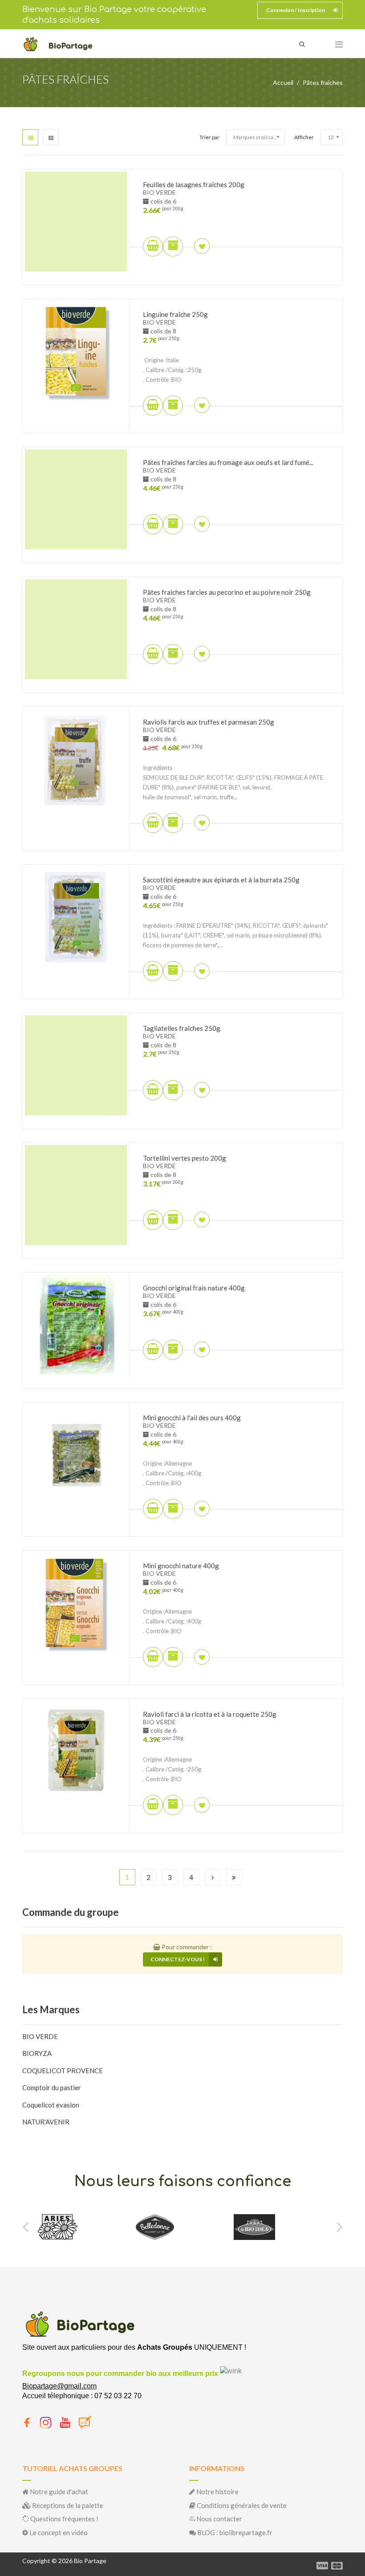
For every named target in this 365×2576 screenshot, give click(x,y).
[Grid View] (51, 137)
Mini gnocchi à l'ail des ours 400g (192, 1418)
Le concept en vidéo (58, 2532)
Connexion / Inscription (296, 10)
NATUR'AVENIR (46, 2122)
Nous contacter (219, 2519)
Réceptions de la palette (67, 2505)
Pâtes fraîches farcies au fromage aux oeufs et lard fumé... (228, 462)
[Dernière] (234, 1877)
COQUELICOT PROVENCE (63, 2071)
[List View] (30, 137)
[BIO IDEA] (156, 2227)
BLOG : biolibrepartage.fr (234, 2532)
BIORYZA (37, 2053)
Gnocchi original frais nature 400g (194, 1288)
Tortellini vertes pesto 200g (185, 1158)
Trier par (209, 137)
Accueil (283, 82)
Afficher (304, 137)
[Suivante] (213, 1877)
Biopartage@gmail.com (59, 2386)
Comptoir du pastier (52, 2087)
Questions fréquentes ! (64, 2519)
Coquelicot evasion (51, 2105)
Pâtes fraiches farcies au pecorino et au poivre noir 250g (227, 592)
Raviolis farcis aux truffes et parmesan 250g (209, 722)
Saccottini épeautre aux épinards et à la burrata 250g (221, 880)
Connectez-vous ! (178, 1959)
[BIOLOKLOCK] (262, 2227)
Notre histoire (217, 2492)
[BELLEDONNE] (57, 2227)
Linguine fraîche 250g (175, 314)
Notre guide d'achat (58, 2492)
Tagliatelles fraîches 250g (182, 1028)
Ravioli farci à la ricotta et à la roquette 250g (210, 1714)
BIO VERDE (40, 2036)
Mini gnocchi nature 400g (181, 1566)
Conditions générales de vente (241, 2505)
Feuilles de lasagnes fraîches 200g (194, 184)
